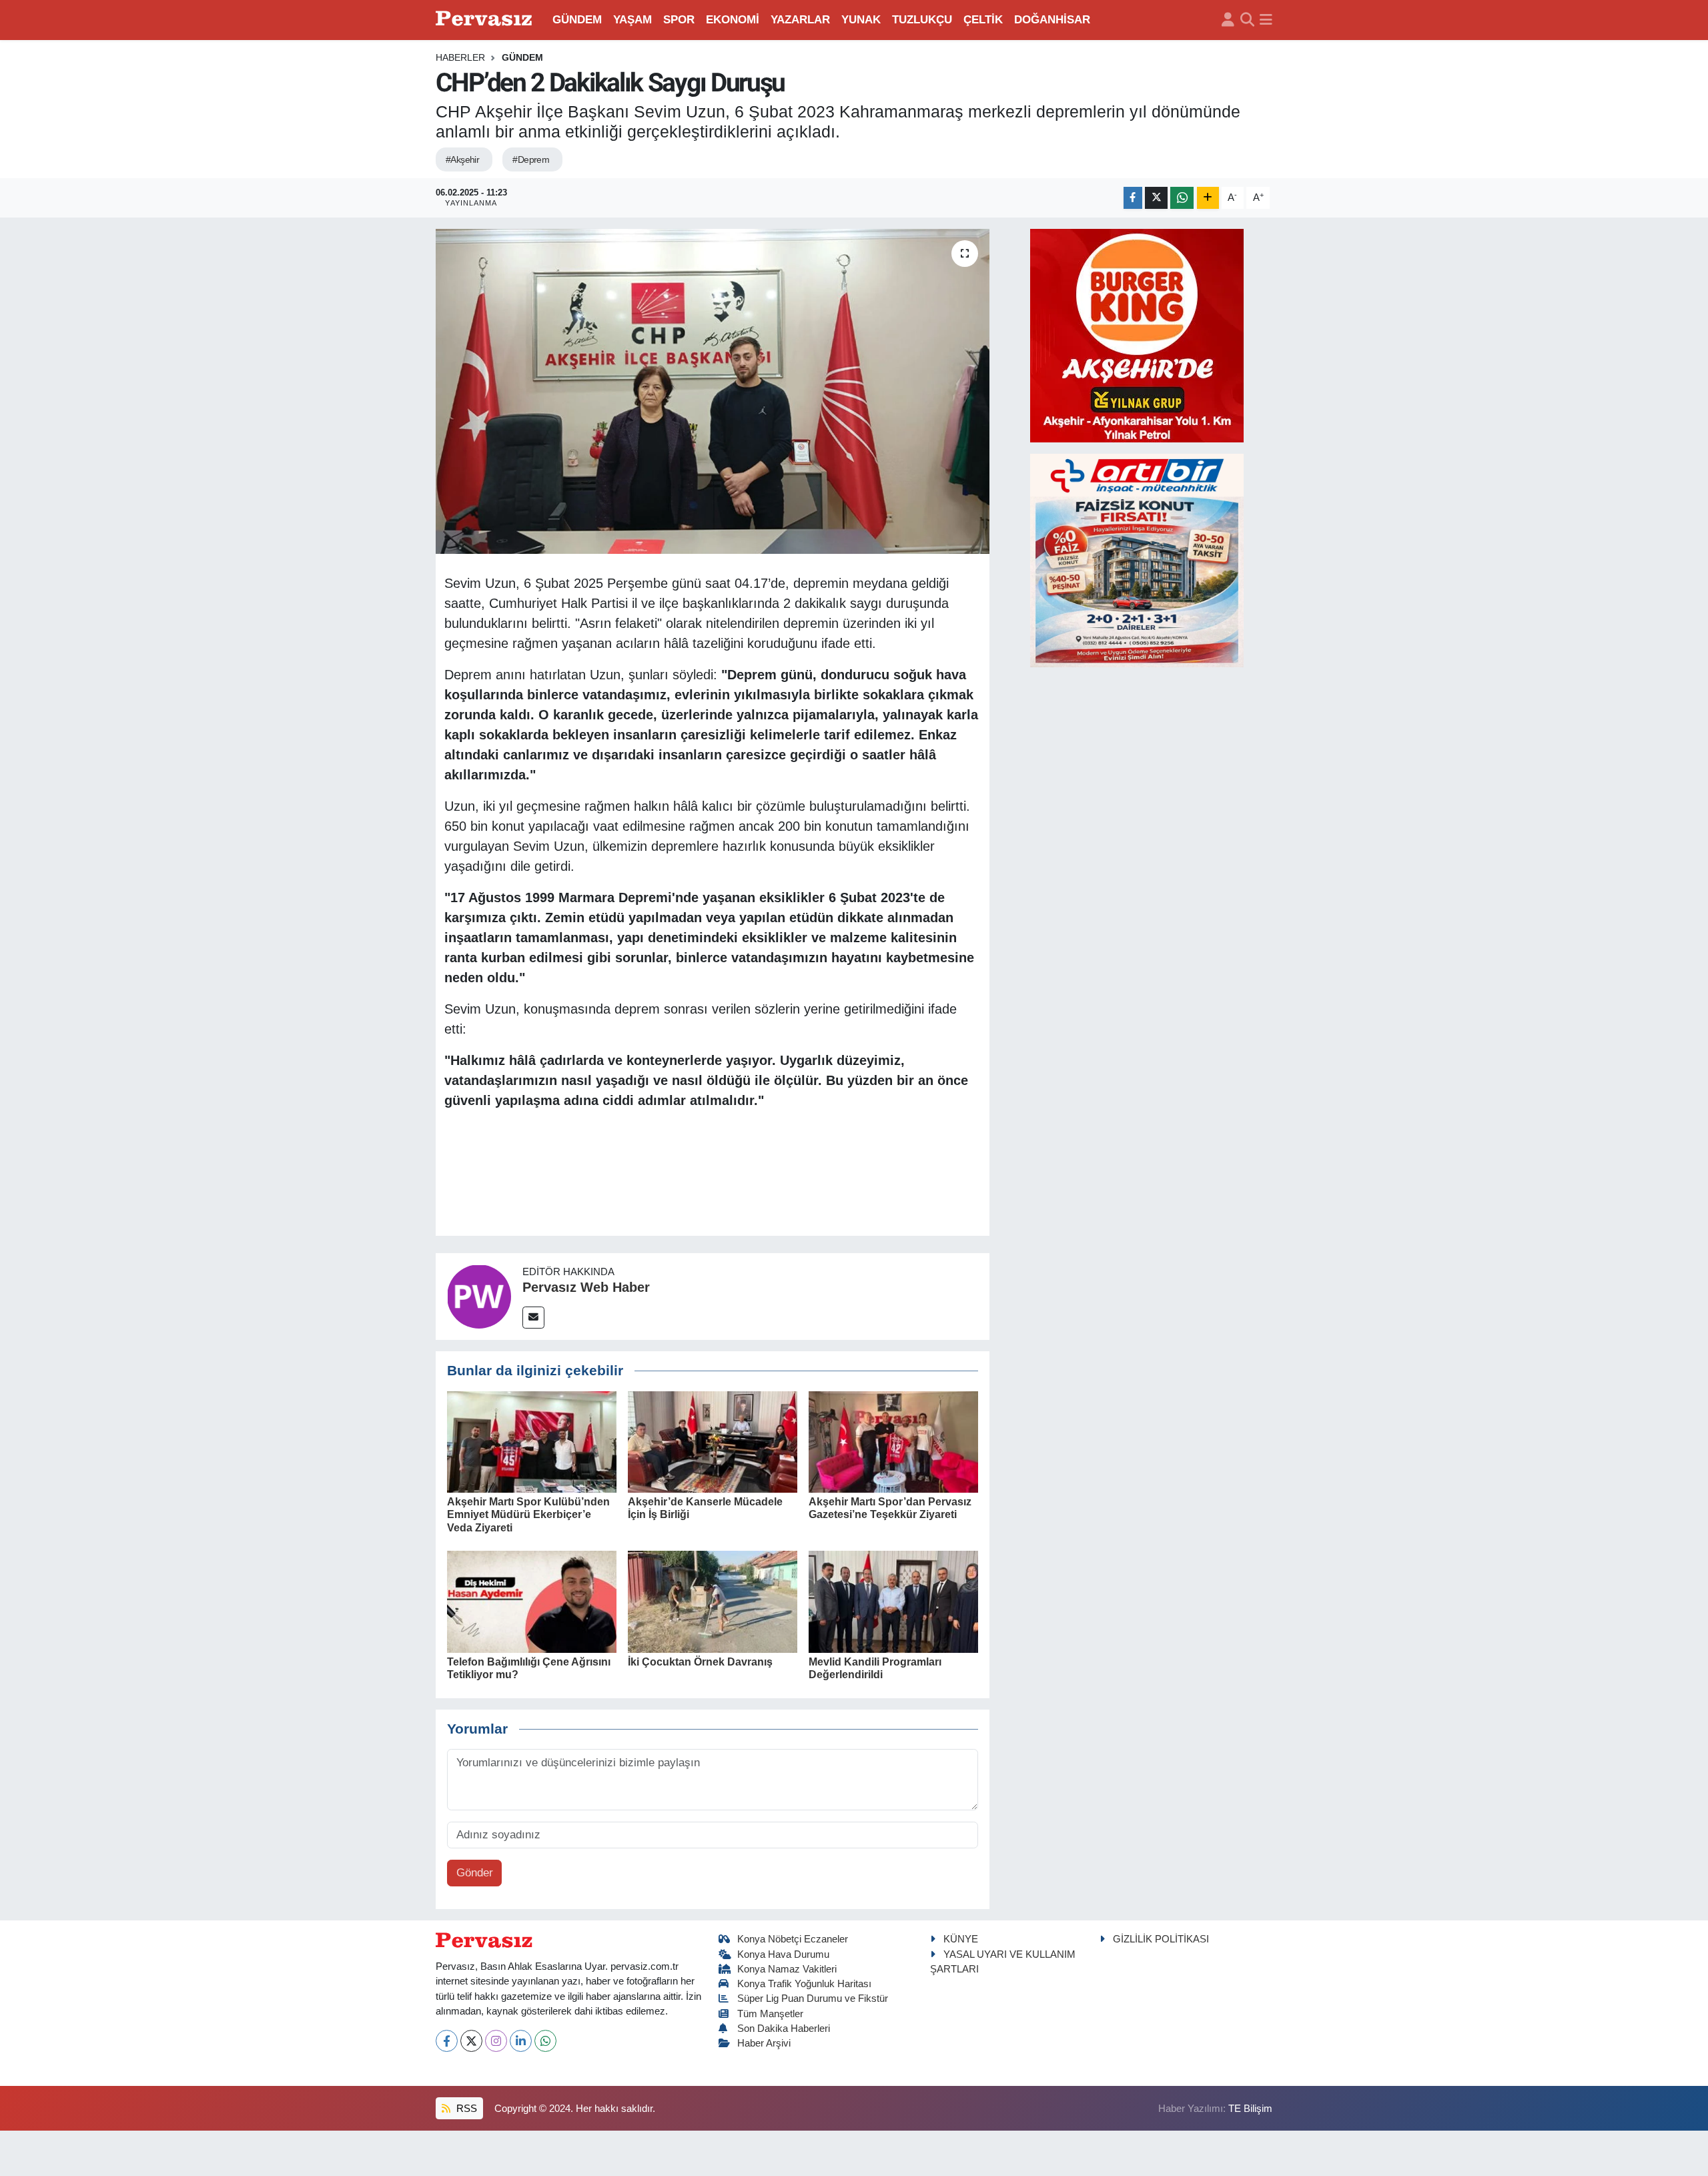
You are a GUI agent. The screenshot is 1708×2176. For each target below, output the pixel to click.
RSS (465, 2109)
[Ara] (1247, 20)
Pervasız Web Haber (586, 1287)
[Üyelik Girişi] (1228, 20)
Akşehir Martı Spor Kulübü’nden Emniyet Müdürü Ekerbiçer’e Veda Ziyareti (528, 1514)
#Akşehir (463, 159)
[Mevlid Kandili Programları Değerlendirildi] (893, 1601)
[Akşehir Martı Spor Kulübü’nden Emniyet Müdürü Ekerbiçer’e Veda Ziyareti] (532, 1441)
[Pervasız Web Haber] (479, 1296)
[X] (471, 2041)
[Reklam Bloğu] (1137, 335)
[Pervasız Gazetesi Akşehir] (486, 20)
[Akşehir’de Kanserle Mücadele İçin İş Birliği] (713, 1441)
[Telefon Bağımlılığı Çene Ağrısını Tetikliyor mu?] (532, 1601)
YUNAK (861, 20)
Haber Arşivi (764, 2043)
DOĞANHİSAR (1052, 20)
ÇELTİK (983, 20)
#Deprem (531, 159)
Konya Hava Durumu (783, 1954)
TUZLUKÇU (922, 20)
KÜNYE (961, 1939)
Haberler (460, 57)
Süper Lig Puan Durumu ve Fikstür (813, 1999)
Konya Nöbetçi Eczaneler (793, 1939)
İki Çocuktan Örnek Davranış (700, 1662)
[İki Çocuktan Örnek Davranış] (713, 1601)
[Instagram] (496, 2041)
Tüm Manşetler (770, 2014)
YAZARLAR (800, 20)
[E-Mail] (533, 1318)
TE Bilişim (1250, 2109)
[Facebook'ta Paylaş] (1133, 198)
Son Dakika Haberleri (784, 2029)
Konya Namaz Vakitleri (787, 1969)
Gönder (475, 1873)
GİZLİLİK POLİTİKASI (1161, 1939)
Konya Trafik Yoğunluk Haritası (804, 1984)
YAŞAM (632, 20)
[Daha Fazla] (1208, 198)
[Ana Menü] (1266, 20)
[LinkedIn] (521, 2041)
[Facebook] (447, 2041)
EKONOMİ (733, 20)
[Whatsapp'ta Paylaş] (1182, 198)
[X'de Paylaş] (1156, 198)
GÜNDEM (577, 20)
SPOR (679, 20)
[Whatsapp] (545, 2041)
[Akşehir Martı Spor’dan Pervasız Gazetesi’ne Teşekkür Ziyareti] (893, 1441)
